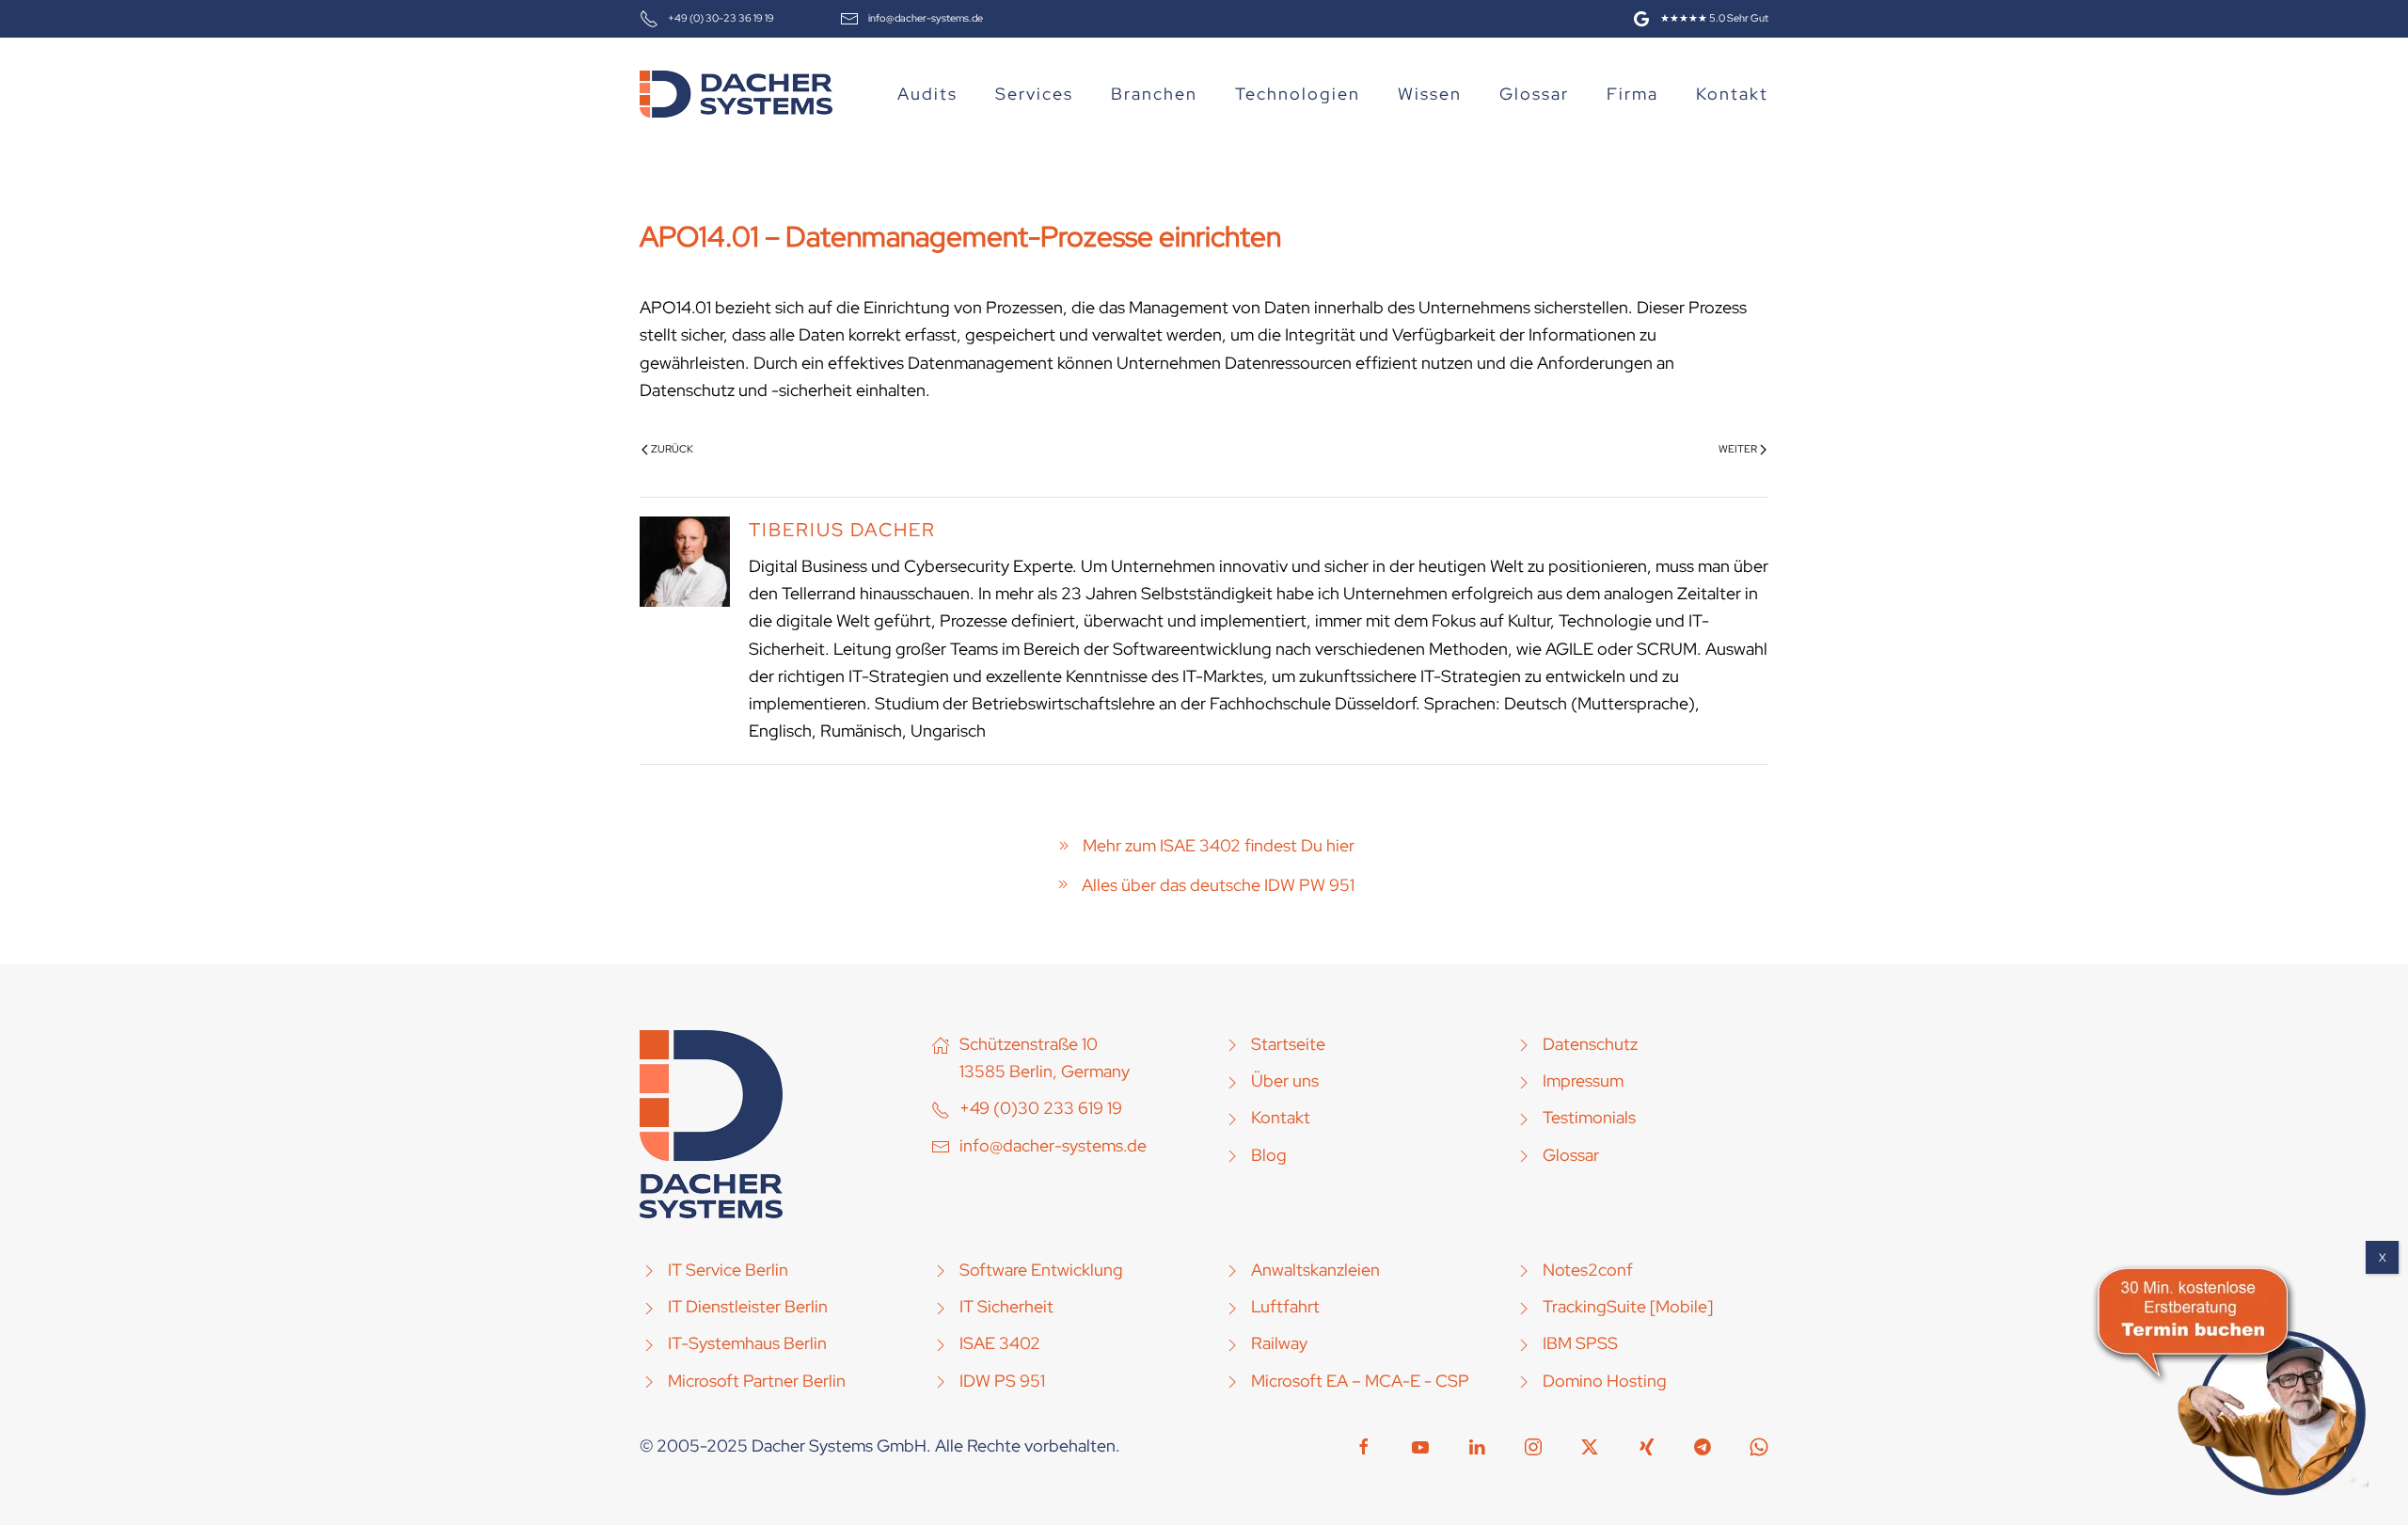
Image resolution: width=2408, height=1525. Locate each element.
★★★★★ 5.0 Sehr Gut (1714, 18)
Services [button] (1034, 94)
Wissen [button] (1430, 94)
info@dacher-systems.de (926, 18)
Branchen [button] (1154, 94)
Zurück (672, 449)
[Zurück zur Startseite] (736, 94)
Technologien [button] (1298, 94)
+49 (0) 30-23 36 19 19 (721, 18)
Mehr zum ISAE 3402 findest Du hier (1219, 845)
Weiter (1738, 449)
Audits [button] (927, 94)
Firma (1632, 94)
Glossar (1534, 94)
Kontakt (1732, 94)
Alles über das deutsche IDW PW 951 (1218, 885)
